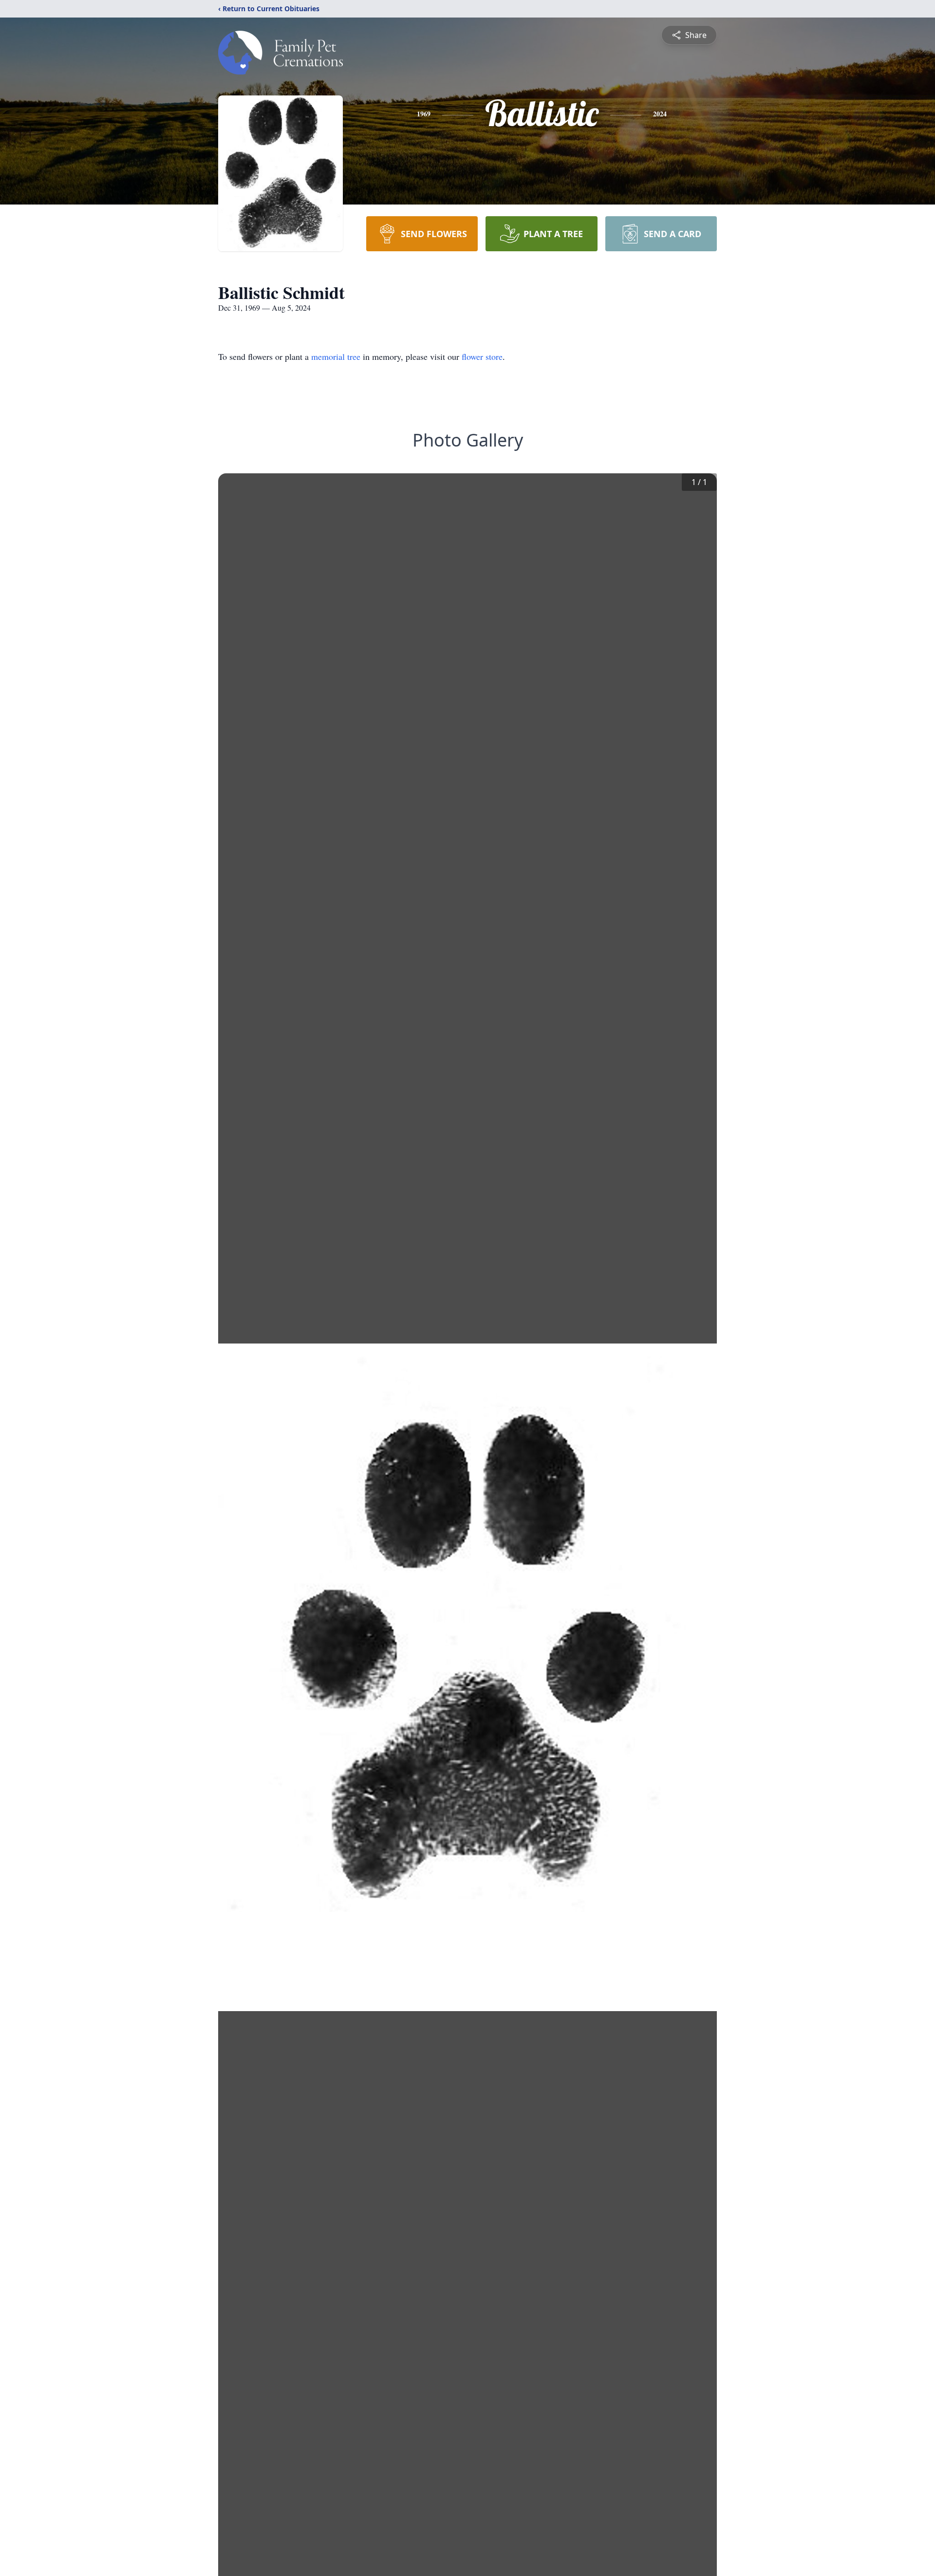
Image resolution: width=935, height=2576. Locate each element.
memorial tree (336, 356)
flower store (482, 356)
